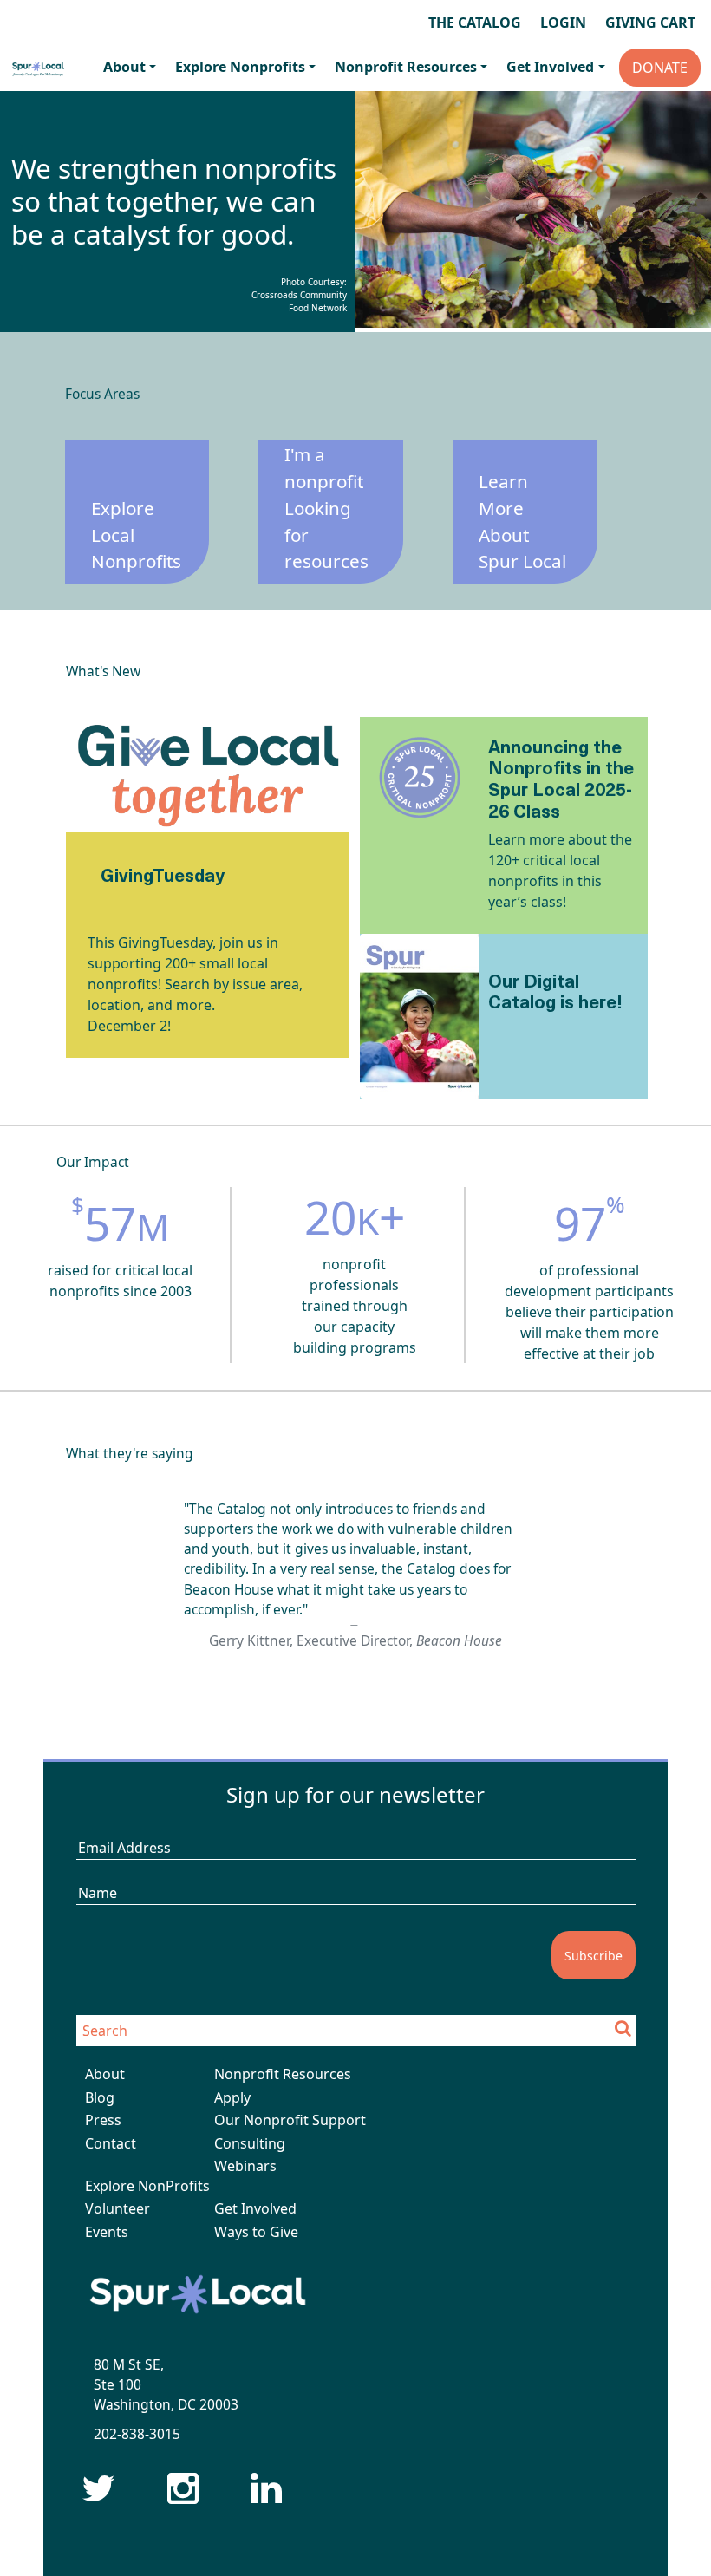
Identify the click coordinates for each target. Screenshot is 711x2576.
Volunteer (117, 2208)
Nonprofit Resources (283, 2074)
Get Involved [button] (550, 67)
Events (107, 2232)
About (105, 2074)
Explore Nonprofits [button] (240, 67)
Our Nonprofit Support (290, 2120)
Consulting (250, 2143)
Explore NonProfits (147, 2186)
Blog (100, 2097)
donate (660, 68)
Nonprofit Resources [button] (406, 67)
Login (563, 23)
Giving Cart (650, 23)
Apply (232, 2097)
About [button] (124, 67)
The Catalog (475, 23)
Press (103, 2120)
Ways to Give (256, 2232)
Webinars (245, 2166)
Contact (111, 2143)
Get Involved (255, 2208)
